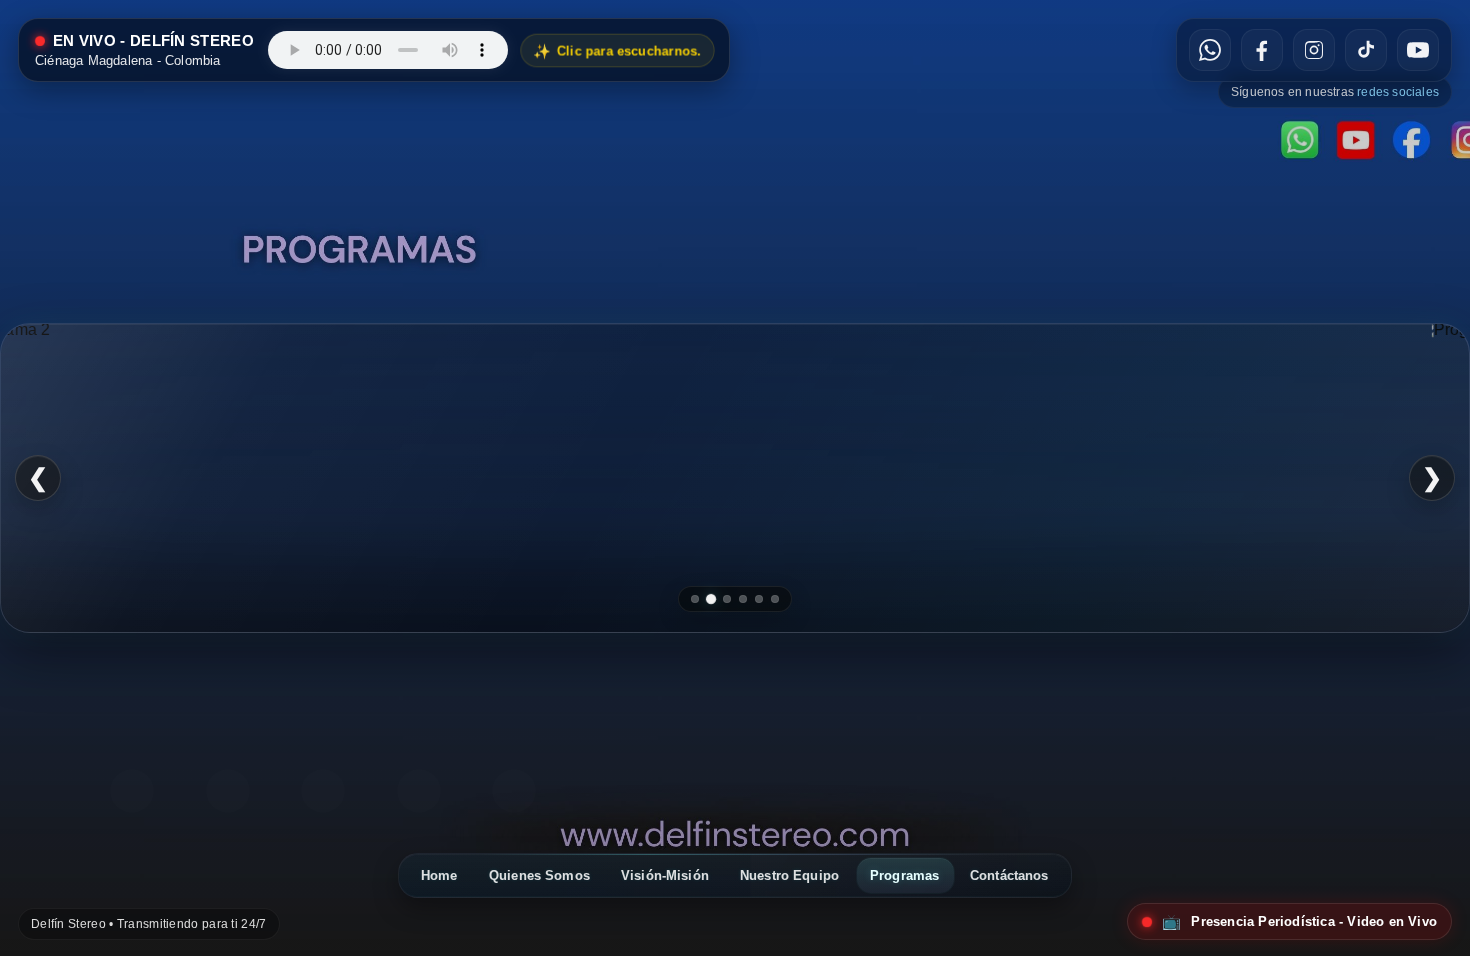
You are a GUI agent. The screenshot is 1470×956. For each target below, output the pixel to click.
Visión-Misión (665, 875)
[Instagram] (323, 791)
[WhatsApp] (132, 791)
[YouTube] (514, 791)
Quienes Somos (539, 875)
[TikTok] (419, 791)
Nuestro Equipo (789, 875)
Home (439, 875)
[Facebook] (228, 791)
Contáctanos (1009, 875)
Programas (904, 875)
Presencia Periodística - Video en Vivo (1299, 921)
